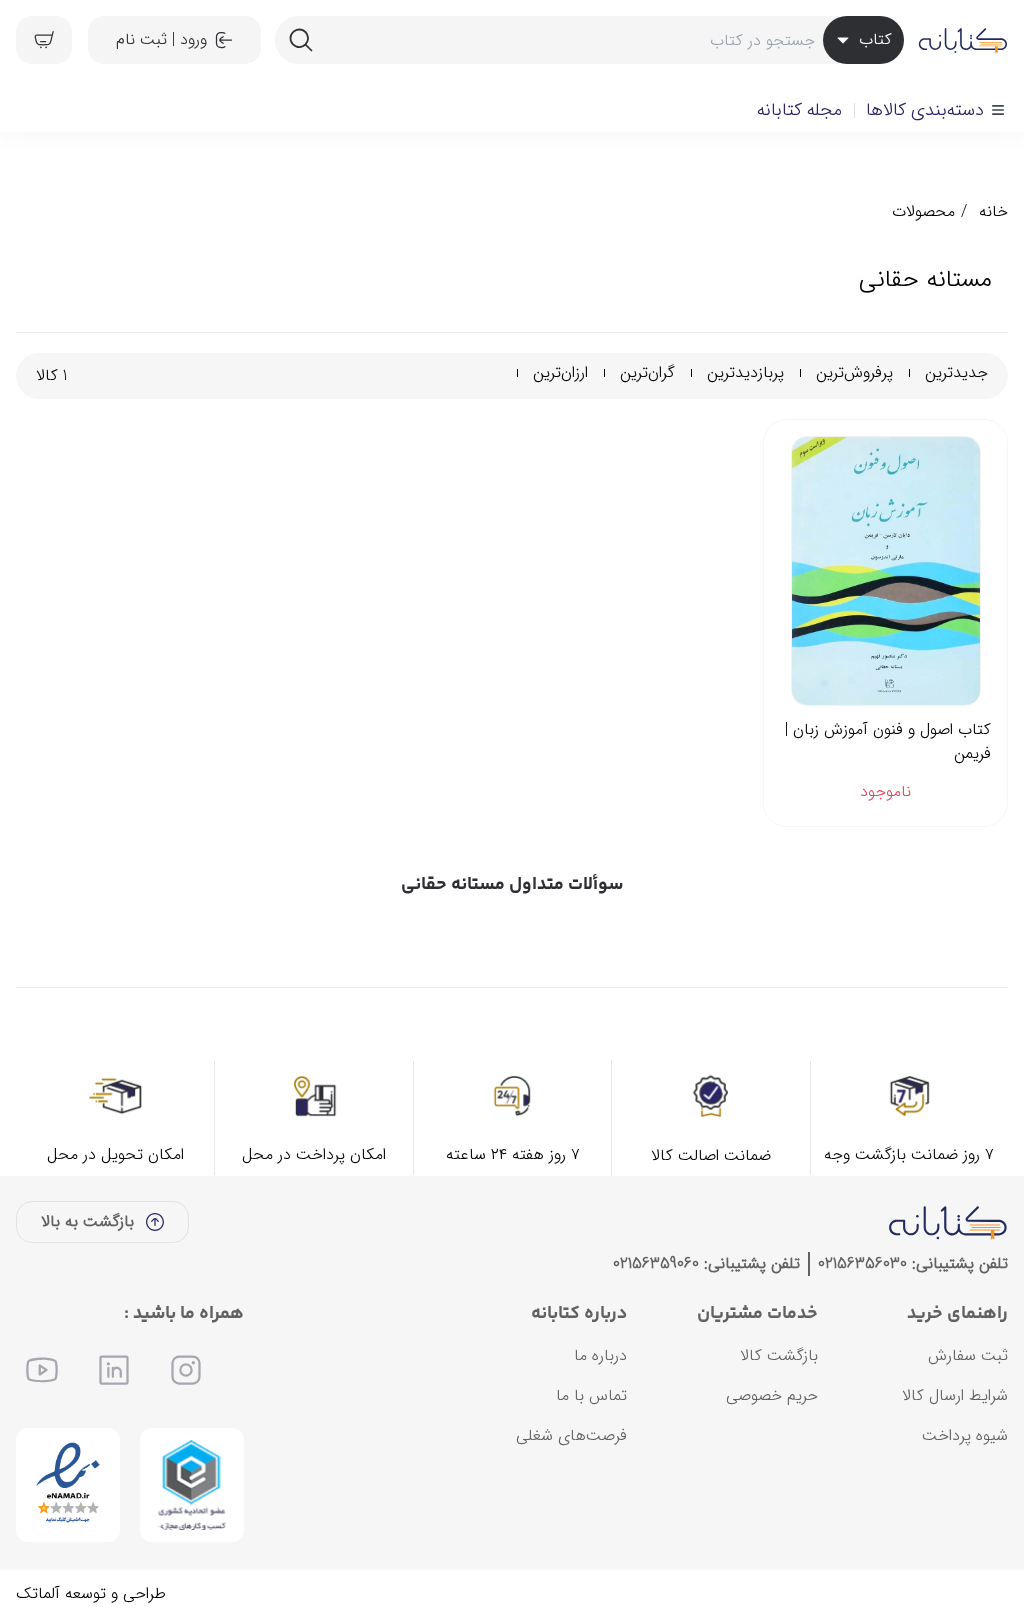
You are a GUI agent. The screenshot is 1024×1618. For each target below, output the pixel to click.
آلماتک (38, 1593)
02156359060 (656, 1263)
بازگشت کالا (779, 1355)
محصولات (923, 211)
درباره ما (600, 1355)
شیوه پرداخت (965, 1435)
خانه (993, 211)
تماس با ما (591, 1395)
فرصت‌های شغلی (571, 1435)
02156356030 (862, 1263)
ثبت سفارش (968, 1355)
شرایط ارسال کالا (955, 1395)
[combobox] (589, 40)
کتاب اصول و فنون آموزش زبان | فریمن (888, 742)
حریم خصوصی (772, 1395)
